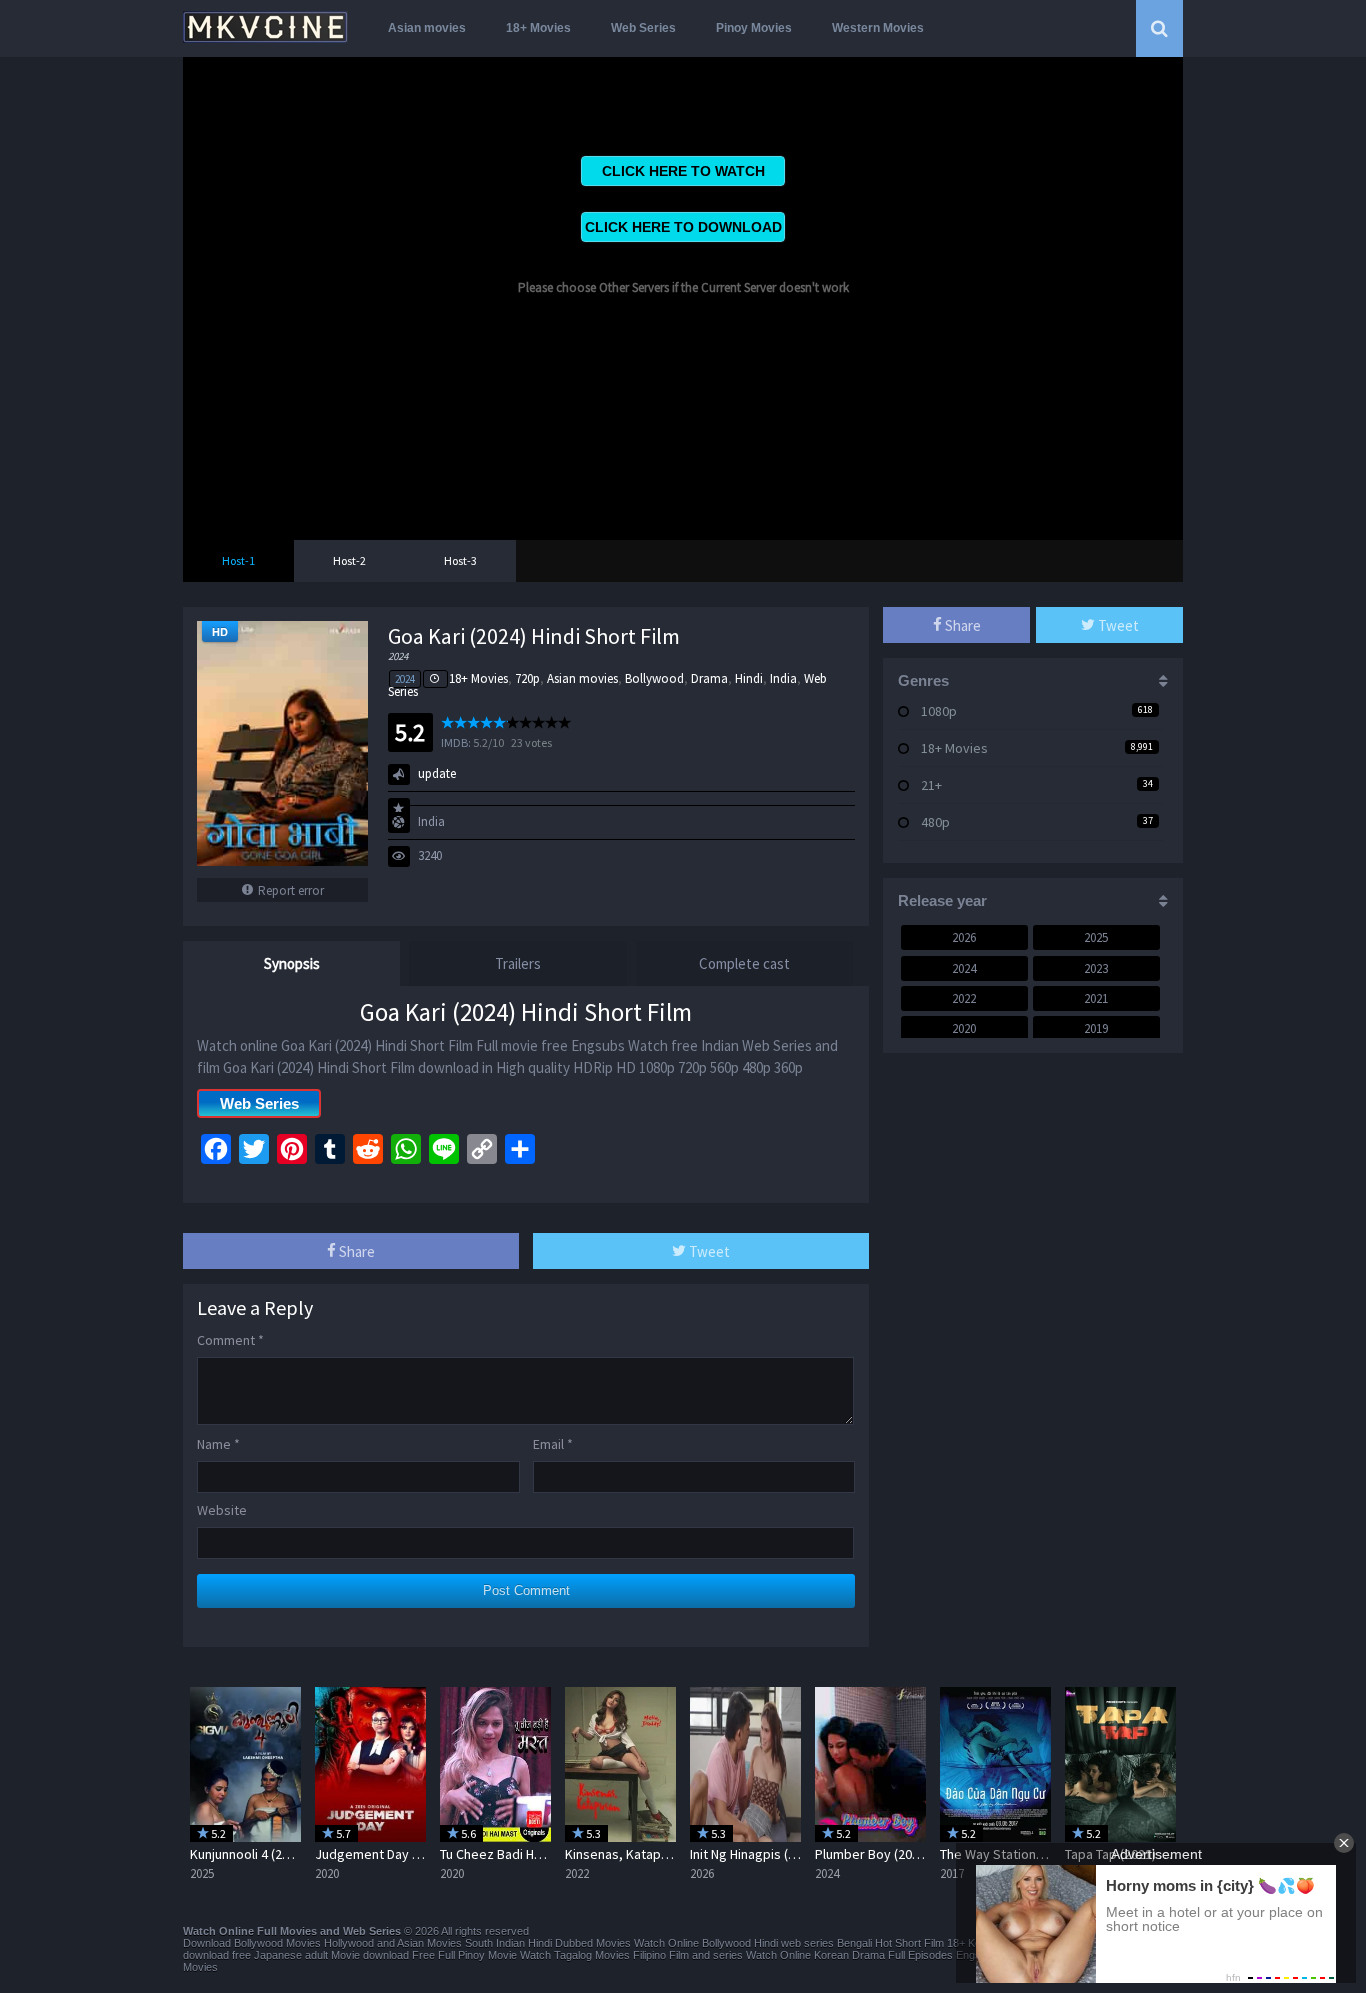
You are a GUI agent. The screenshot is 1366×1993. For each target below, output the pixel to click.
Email (553, 1444)
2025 (1096, 937)
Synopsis (292, 963)
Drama (709, 678)
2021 (1096, 998)
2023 (1096, 968)
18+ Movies (538, 28)
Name (218, 1444)
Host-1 (238, 560)
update (437, 773)
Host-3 (460, 560)
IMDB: (456, 742)
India (783, 678)
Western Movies (878, 28)
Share (355, 1251)
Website (222, 1510)
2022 (964, 998)
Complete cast (744, 963)
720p (527, 678)
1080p (939, 711)
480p (935, 822)
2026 (964, 937)
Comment (230, 1340)
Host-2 (349, 560)
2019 (1096, 1028)
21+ (931, 785)
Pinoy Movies (754, 28)
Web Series (643, 28)
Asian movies (427, 28)
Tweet (708, 1251)
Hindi (749, 678)
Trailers (518, 963)
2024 (405, 679)
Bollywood (654, 678)
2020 (964, 1028)
